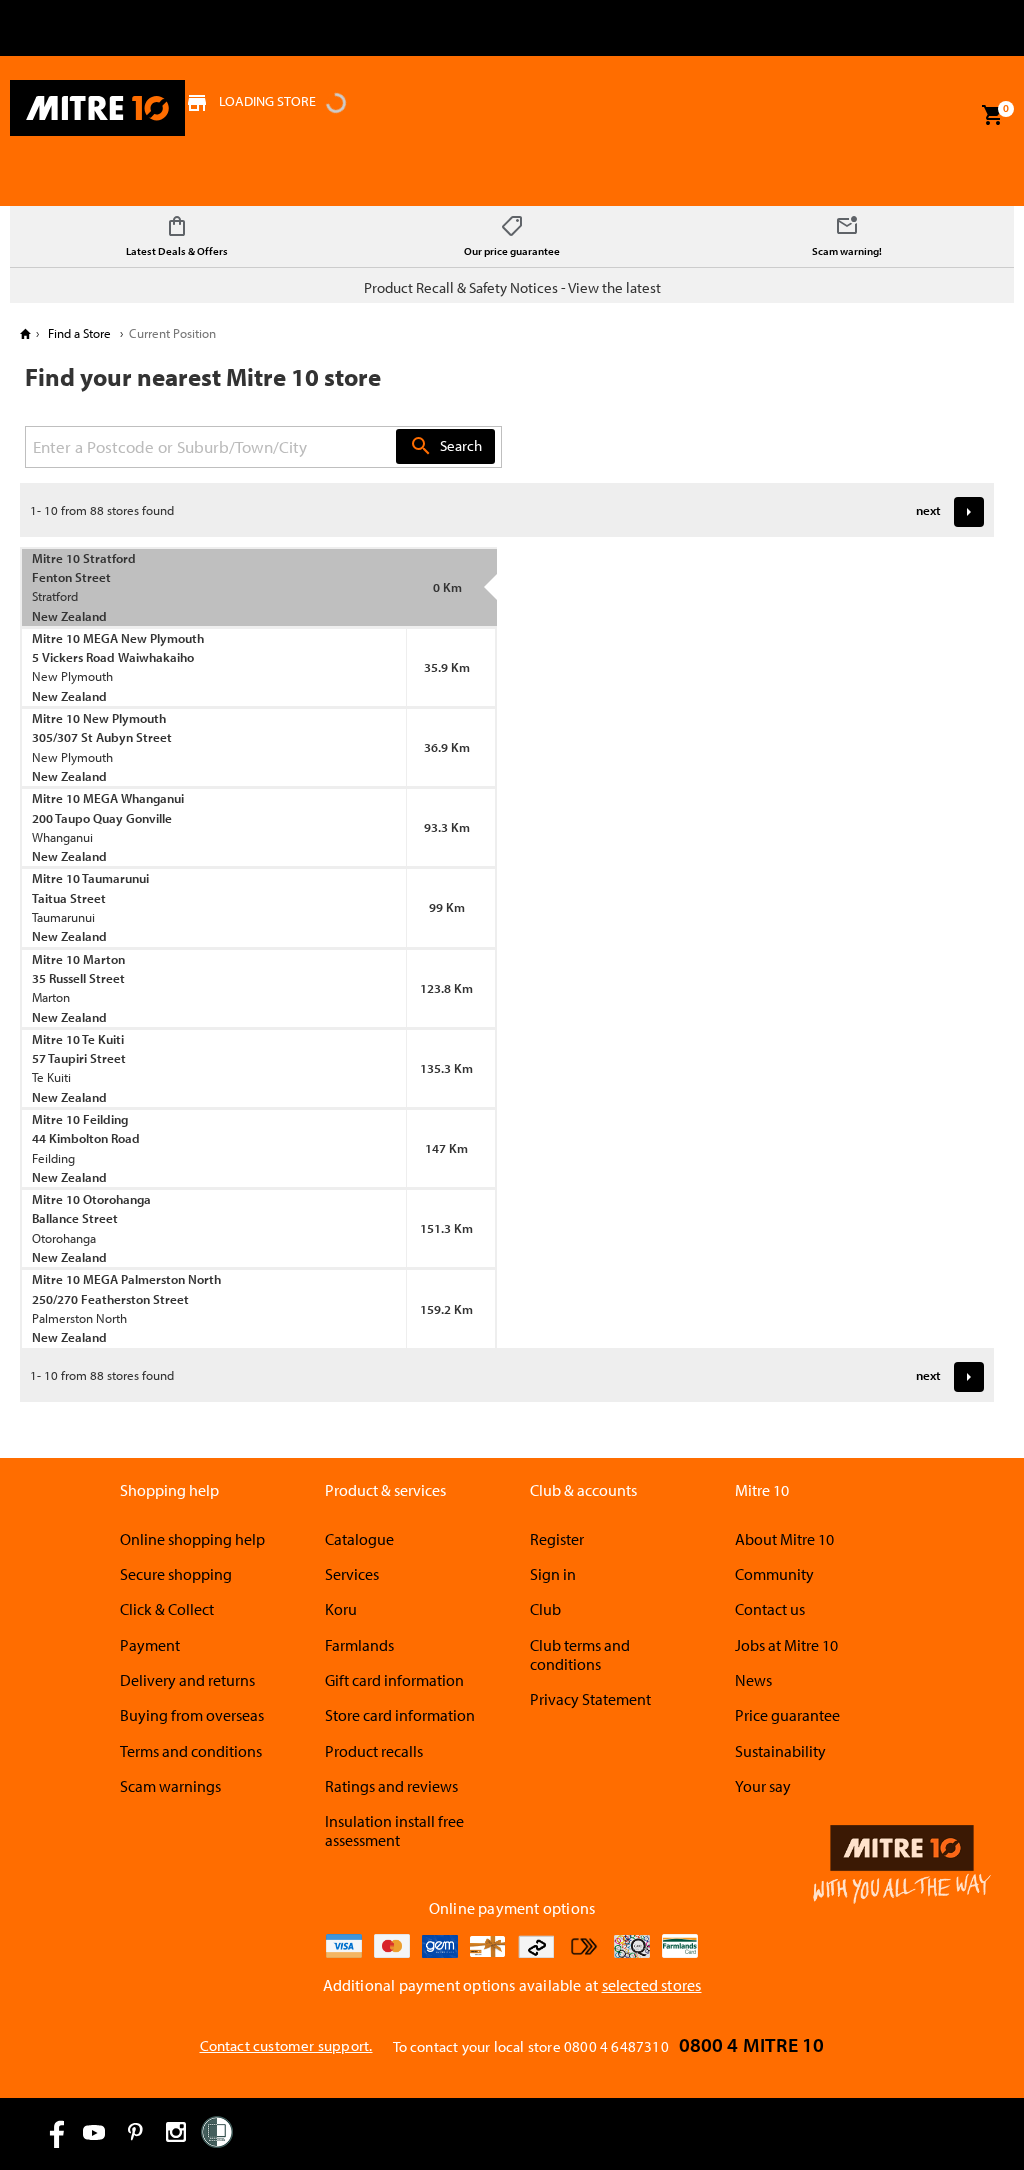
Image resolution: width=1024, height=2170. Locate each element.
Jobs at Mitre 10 (786, 1645)
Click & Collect (167, 1609)
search (421, 446)
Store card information (400, 1715)
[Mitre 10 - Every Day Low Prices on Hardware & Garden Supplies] (97, 108)
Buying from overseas (192, 1715)
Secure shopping (176, 1574)
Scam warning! (847, 251)
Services (352, 1574)
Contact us (770, 1609)
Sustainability (780, 1751)
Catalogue (359, 1539)
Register (557, 1539)
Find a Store (79, 333)
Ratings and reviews (391, 1786)
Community (774, 1574)
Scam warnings (170, 1786)
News (753, 1680)
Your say (763, 1786)
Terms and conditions (191, 1751)
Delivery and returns (187, 1680)
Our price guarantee (512, 251)
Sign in (553, 1574)
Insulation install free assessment (394, 1830)
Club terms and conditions (580, 1654)
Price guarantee (787, 1715)
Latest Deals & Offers (177, 251)
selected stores (652, 1985)
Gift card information (394, 1680)
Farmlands (359, 1645)
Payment (150, 1645)
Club (545, 1609)
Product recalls (374, 1751)
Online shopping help (192, 1539)
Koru (341, 1609)
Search (445, 446)
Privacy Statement (590, 1699)
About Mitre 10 (784, 1539)
